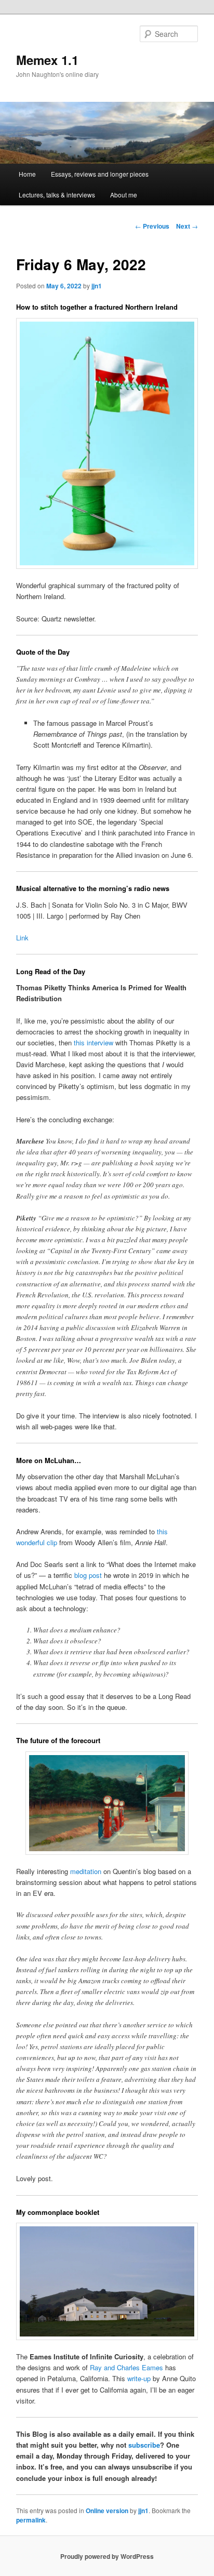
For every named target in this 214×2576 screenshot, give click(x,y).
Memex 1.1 (47, 60)
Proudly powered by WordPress (107, 2556)
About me (124, 195)
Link (22, 938)
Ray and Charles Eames (126, 2367)
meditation (86, 1871)
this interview (93, 1043)
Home (27, 174)
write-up (139, 2378)
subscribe (144, 2445)
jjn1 (97, 286)
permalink (31, 2520)
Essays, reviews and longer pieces (100, 174)
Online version (107, 2511)
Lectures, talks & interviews (57, 195)
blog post (88, 1575)
